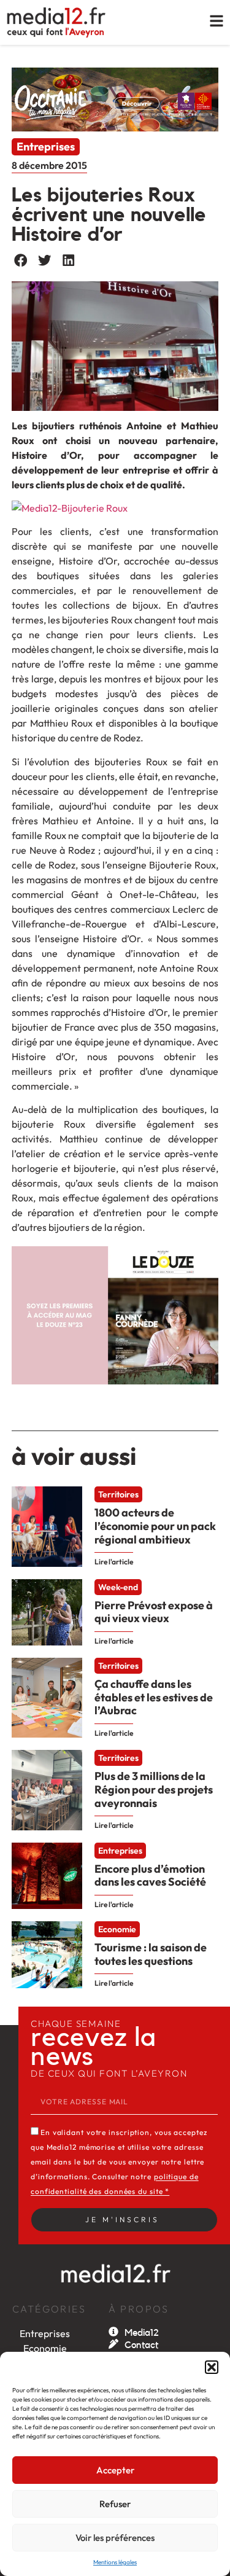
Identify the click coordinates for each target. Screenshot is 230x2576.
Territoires (118, 1495)
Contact (141, 2345)
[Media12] (113, 2332)
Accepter (115, 2470)
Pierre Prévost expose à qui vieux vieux (154, 1612)
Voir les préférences (115, 2538)
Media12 (142, 2333)
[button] (212, 2367)
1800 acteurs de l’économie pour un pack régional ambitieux (155, 1526)
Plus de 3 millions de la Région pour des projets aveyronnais (154, 1789)
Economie (117, 1930)
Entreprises (46, 146)
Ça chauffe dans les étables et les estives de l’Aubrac (154, 1697)
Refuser (115, 2504)
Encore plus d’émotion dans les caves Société (150, 1875)
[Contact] (113, 2344)
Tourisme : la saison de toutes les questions (151, 1954)
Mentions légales (115, 2562)
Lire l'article (114, 1562)
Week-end (118, 1587)
